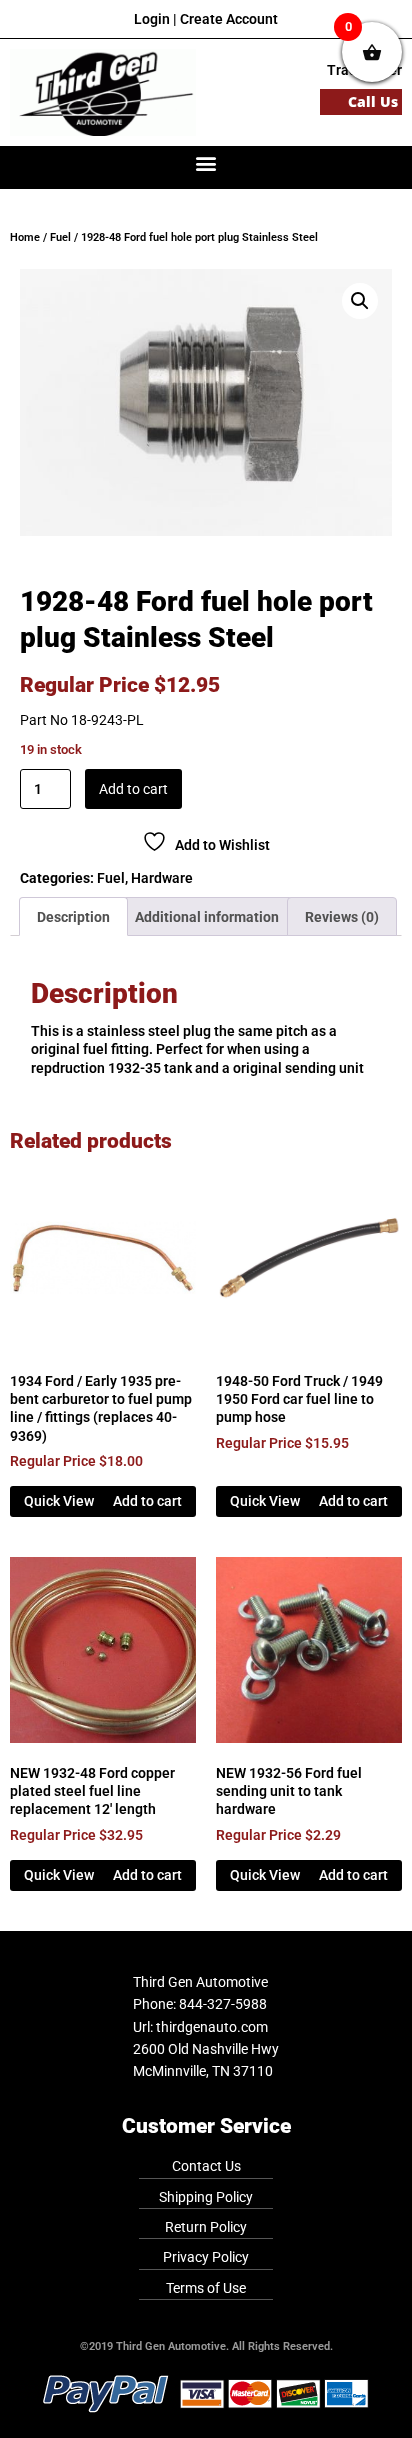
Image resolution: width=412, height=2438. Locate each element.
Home (25, 237)
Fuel (60, 237)
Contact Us (206, 2166)
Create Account (229, 19)
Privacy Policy (206, 2257)
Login (152, 19)
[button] (206, 162)
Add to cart (133, 789)
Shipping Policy (206, 2197)
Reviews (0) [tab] (342, 917)
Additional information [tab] (207, 917)
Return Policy (206, 2227)
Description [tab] (73, 917)
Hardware (162, 878)
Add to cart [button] (147, 1501)
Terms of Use (206, 2288)
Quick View (59, 1501)
